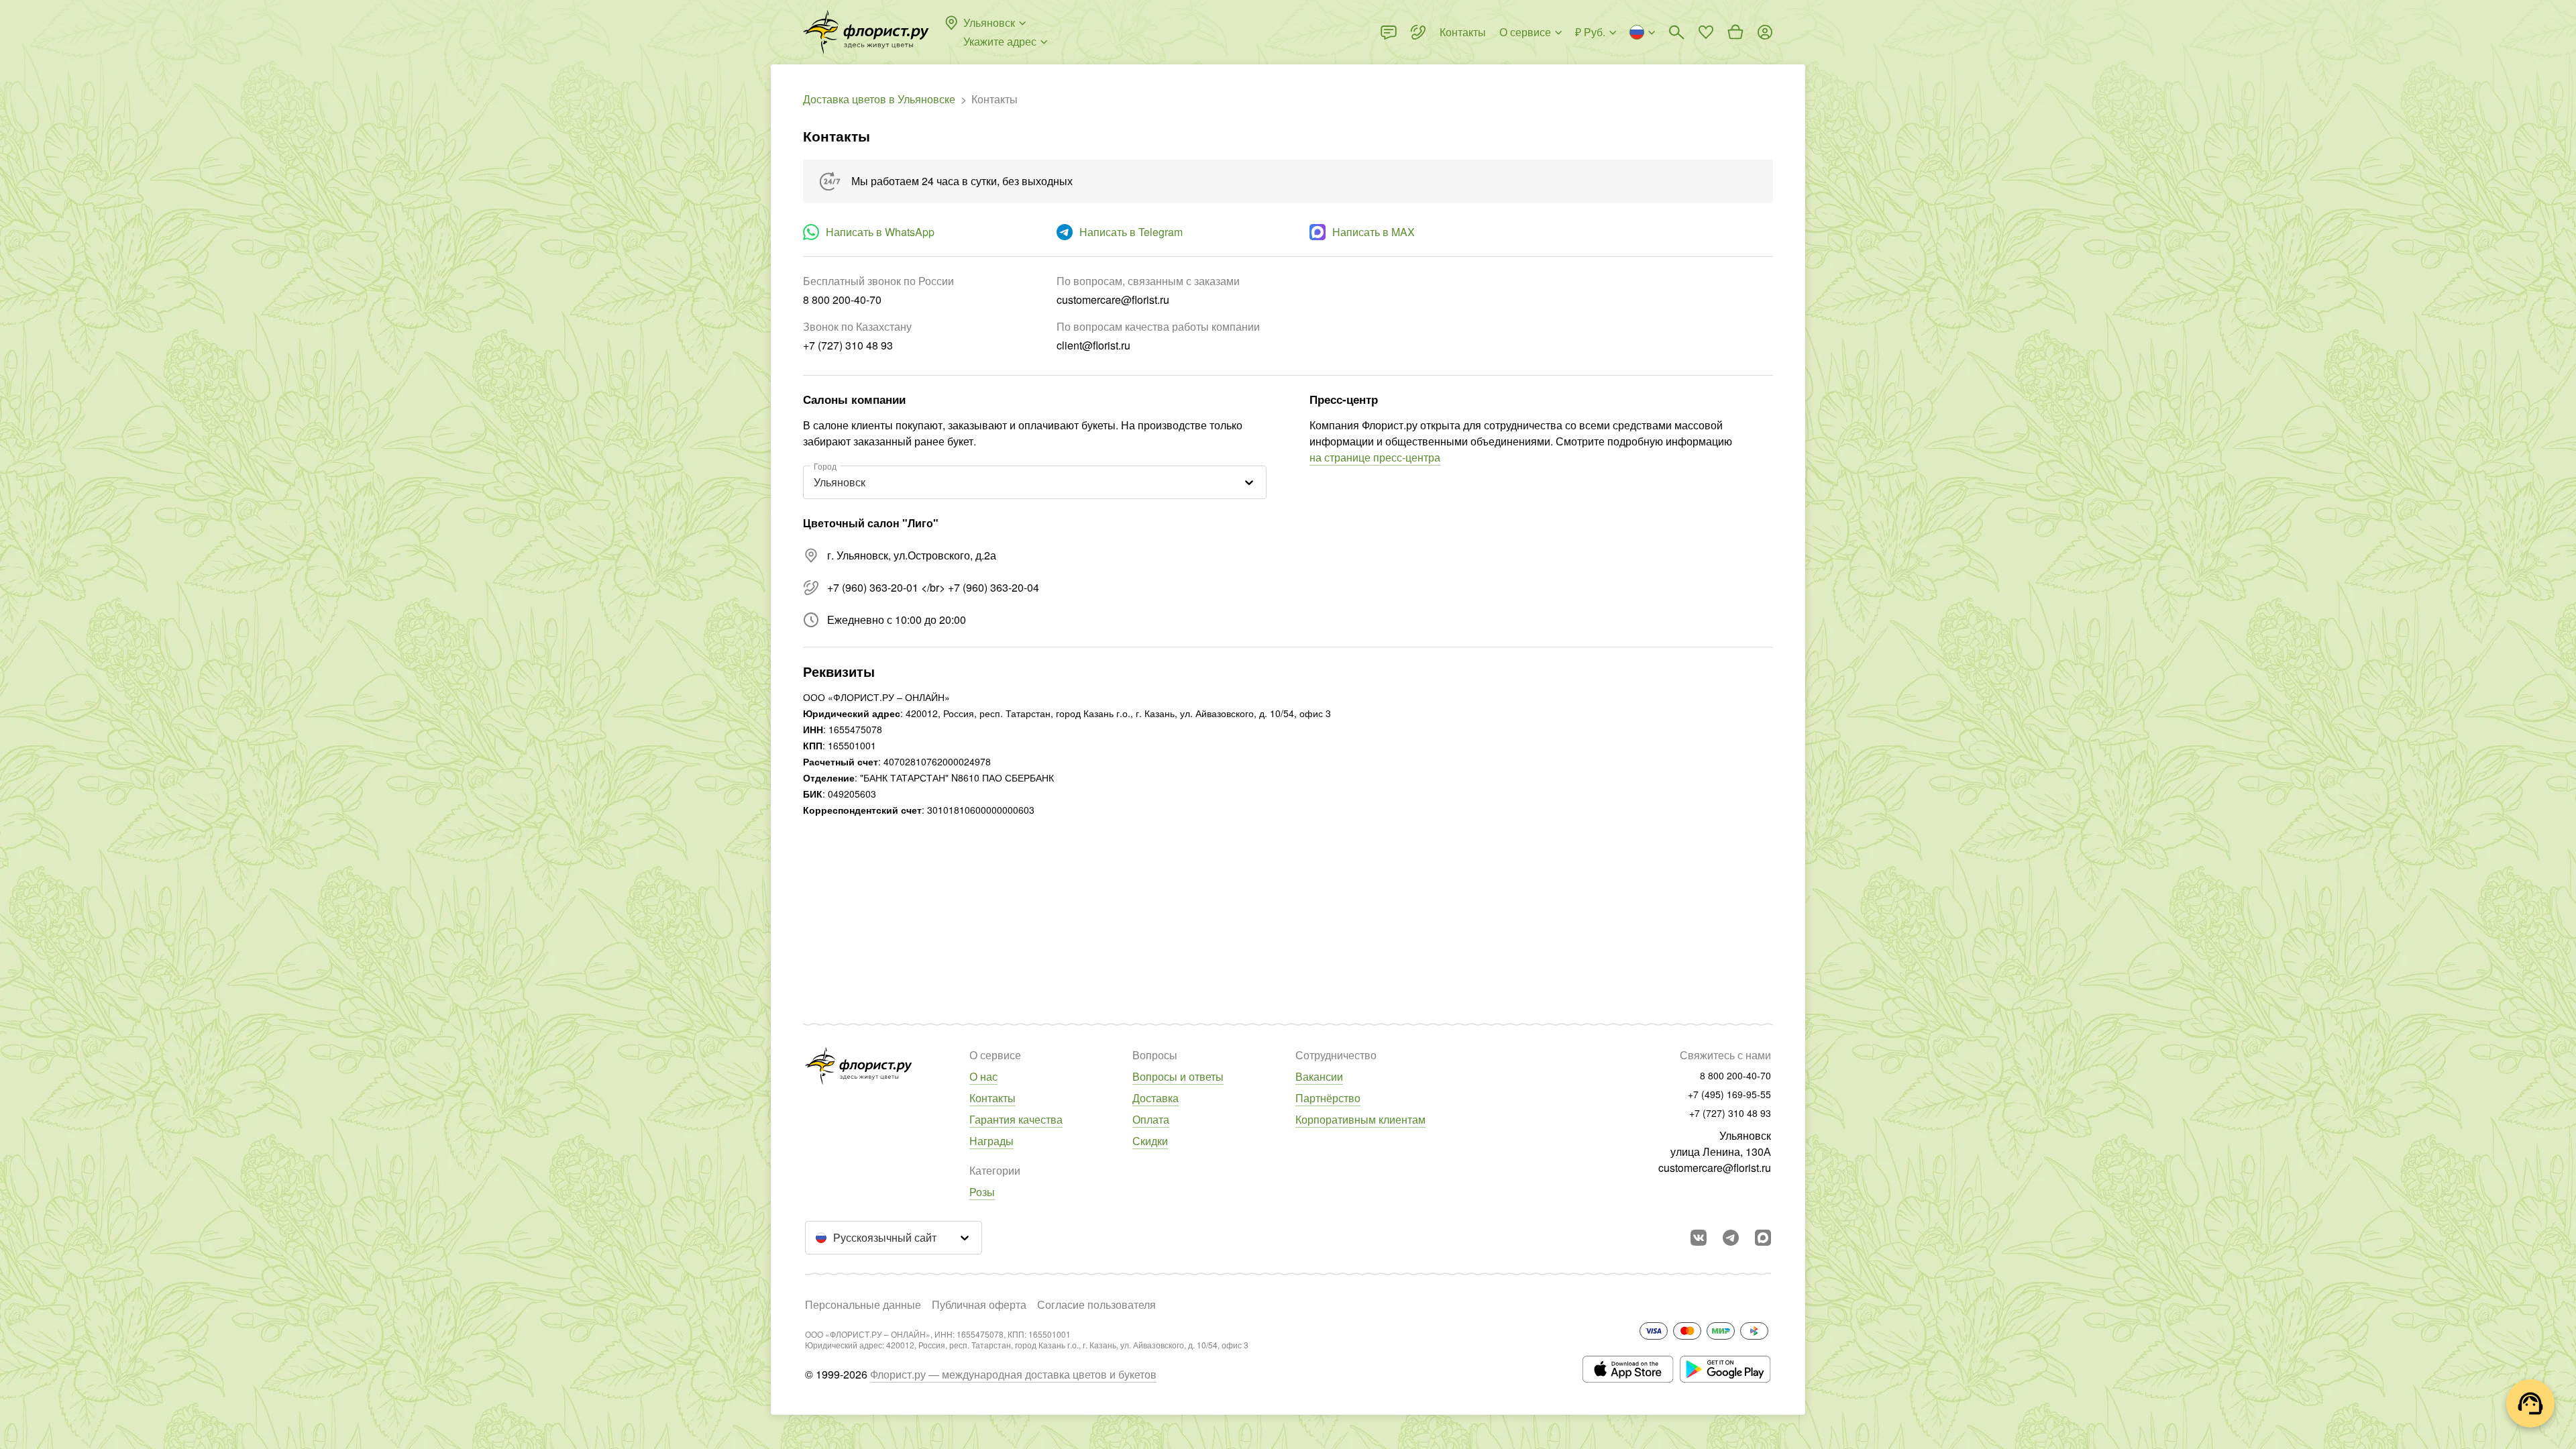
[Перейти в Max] (1763, 1238)
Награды (991, 1141)
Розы (982, 1192)
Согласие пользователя (1096, 1304)
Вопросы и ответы (1178, 1076)
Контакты (992, 1098)
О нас (983, 1076)
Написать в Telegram (1131, 232)
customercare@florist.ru (1715, 1168)
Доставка (1156, 1098)
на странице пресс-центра (1375, 457)
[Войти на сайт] (1765, 32)
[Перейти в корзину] (1735, 32)
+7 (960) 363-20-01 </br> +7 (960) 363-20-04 (933, 587)
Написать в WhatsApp (880, 232)
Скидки (1150, 1141)
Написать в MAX (1374, 232)
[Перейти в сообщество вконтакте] (1699, 1238)
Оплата (1151, 1119)
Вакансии (1319, 1076)
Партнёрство (1328, 1098)
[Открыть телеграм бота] (1731, 1238)
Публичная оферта (979, 1304)
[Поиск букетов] (1676, 32)
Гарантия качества (1016, 1119)
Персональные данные (863, 1304)
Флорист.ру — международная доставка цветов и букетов (1013, 1374)
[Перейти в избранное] (1706, 32)
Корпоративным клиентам (1360, 1119)
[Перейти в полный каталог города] (866, 32)
